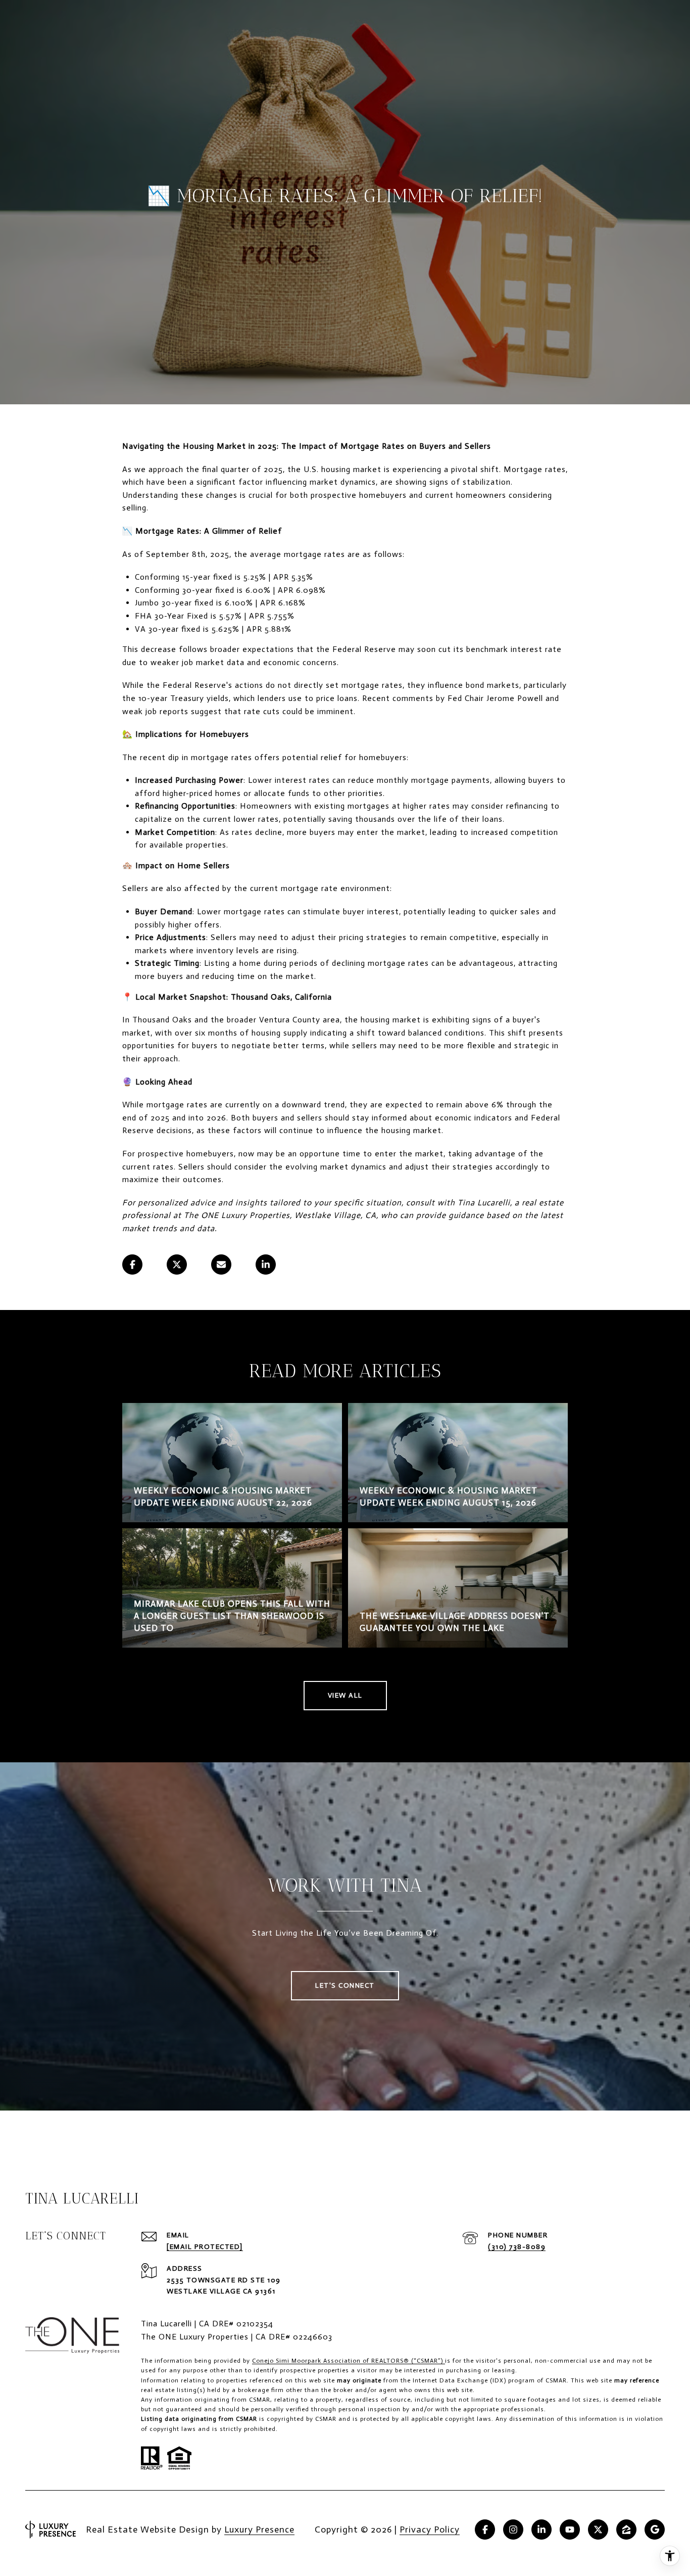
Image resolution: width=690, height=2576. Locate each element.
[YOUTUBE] (570, 2530)
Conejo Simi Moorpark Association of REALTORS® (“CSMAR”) (349, 2361)
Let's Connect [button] (345, 1985)
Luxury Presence (259, 2530)
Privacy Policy (430, 2530)
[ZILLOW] (626, 2530)
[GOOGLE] (655, 2530)
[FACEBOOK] (485, 2530)
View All (345, 1695)
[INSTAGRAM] (513, 2530)
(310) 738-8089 (517, 2247)
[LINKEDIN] (541, 2530)
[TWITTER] (598, 2530)
